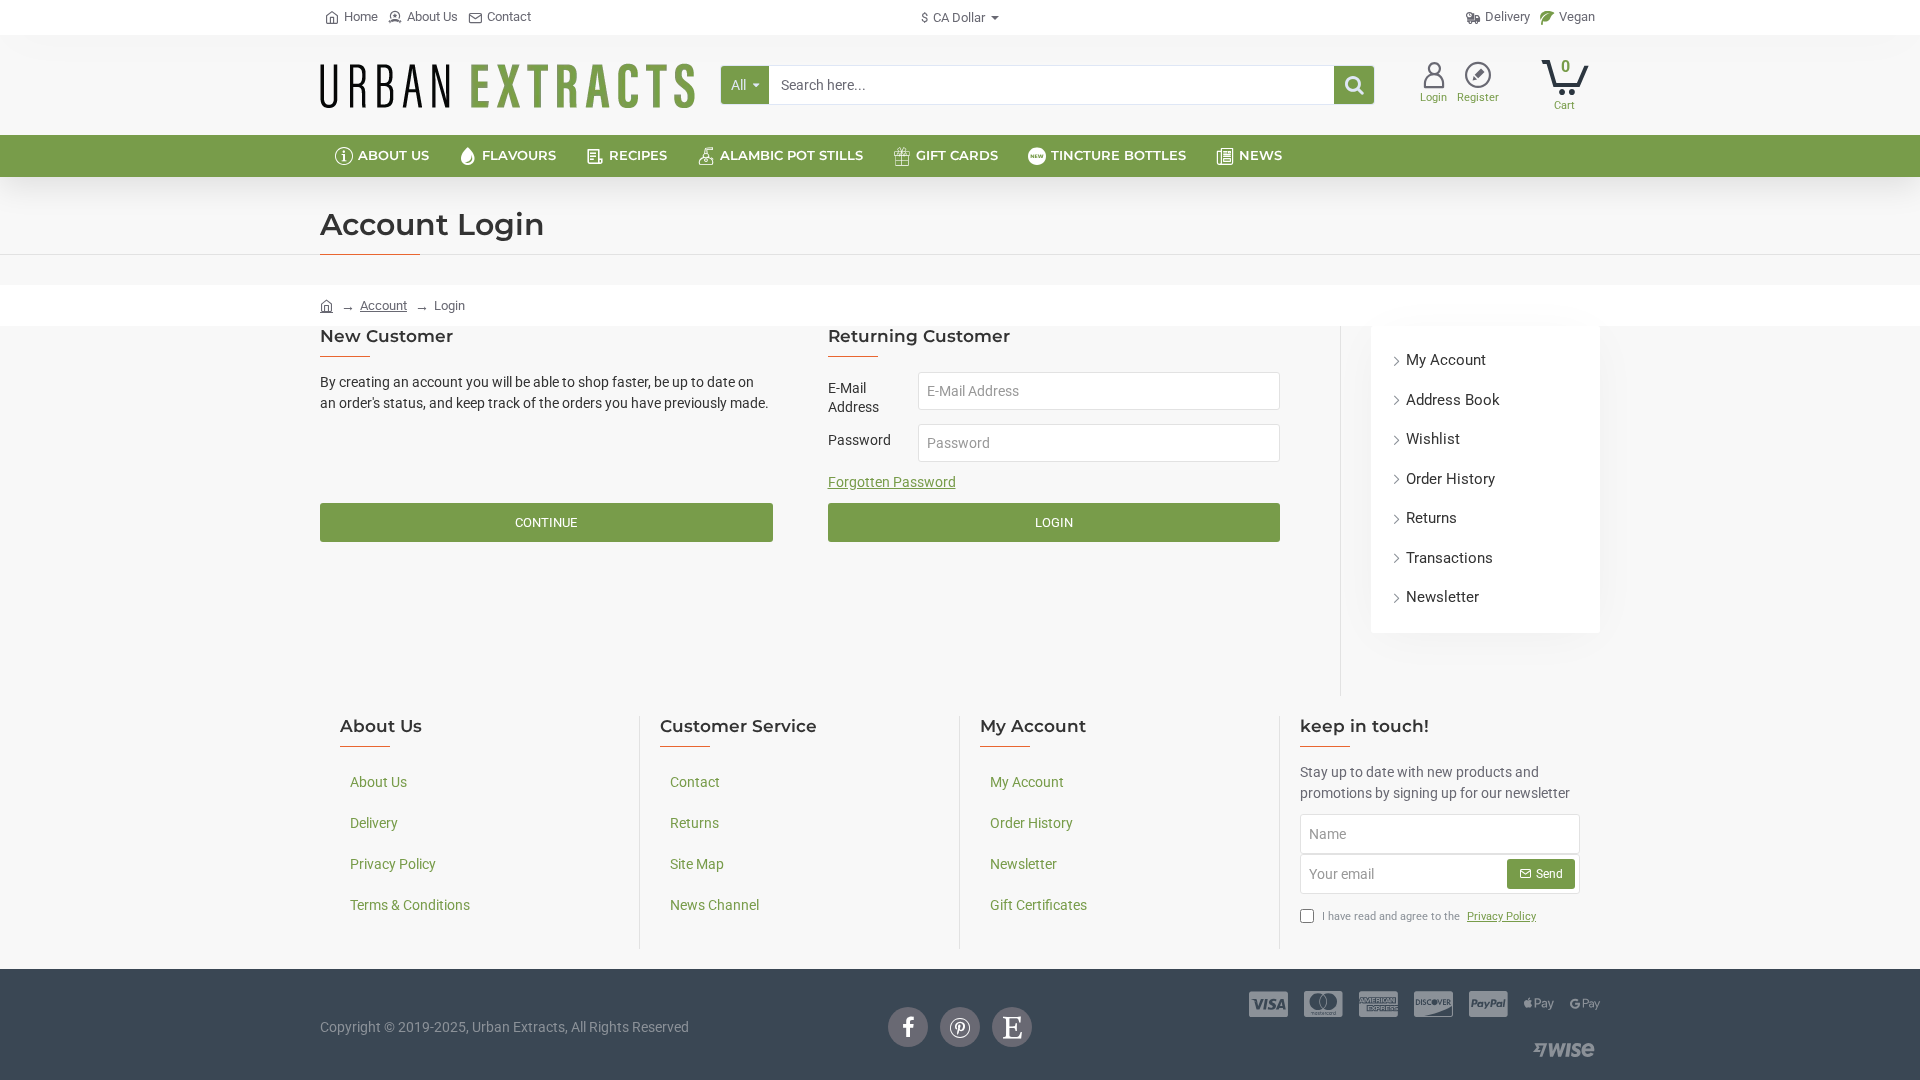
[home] (326, 304)
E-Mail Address (853, 397)
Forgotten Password (892, 482)
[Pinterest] (960, 1027)
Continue (546, 522)
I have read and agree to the (1427, 916)
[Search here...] (1354, 85)
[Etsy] (1012, 1027)
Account (383, 305)
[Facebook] (908, 1027)
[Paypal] (1488, 1004)
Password (859, 440)
